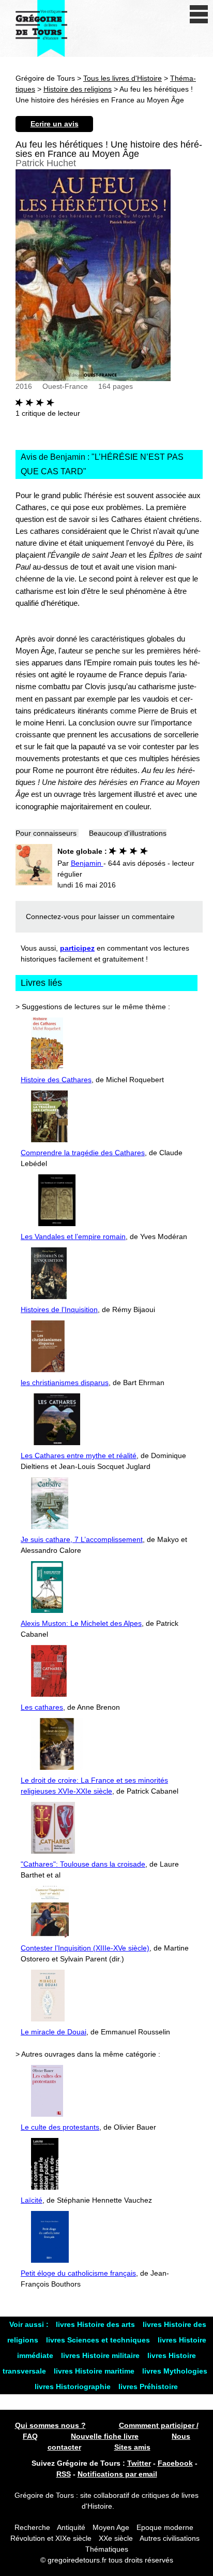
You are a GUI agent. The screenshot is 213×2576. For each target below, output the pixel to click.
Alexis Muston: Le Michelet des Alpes (81, 1623)
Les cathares (42, 1707)
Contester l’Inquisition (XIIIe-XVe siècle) (85, 1948)
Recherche (32, 2527)
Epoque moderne (165, 2527)
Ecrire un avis (55, 124)
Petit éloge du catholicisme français (78, 2273)
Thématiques (107, 2549)
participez (77, 948)
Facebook (175, 2463)
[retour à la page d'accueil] (41, 28)
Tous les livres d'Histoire (123, 78)
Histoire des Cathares (56, 1080)
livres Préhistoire (148, 2386)
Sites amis (132, 2447)
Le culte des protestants (60, 2127)
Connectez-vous (52, 916)
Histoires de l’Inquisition (59, 1309)
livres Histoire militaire (101, 2355)
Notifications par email (117, 2474)
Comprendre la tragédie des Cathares (83, 1153)
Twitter (139, 2463)
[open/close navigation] (199, 14)
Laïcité (32, 2200)
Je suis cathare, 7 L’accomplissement (82, 1539)
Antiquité (71, 2527)
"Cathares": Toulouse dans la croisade (83, 1864)
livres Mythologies (175, 2371)
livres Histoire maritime (95, 2371)
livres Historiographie (74, 2386)
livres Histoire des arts (96, 2324)
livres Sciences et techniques (99, 2340)
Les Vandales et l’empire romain (73, 1236)
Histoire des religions (78, 89)
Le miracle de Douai (54, 2032)
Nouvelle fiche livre (105, 2436)
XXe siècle (116, 2538)
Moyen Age (111, 2527)
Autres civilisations (170, 2538)
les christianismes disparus (65, 1382)
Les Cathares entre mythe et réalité (79, 1456)
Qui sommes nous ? (50, 2425)
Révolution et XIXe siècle (51, 2538)
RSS (64, 2474)
